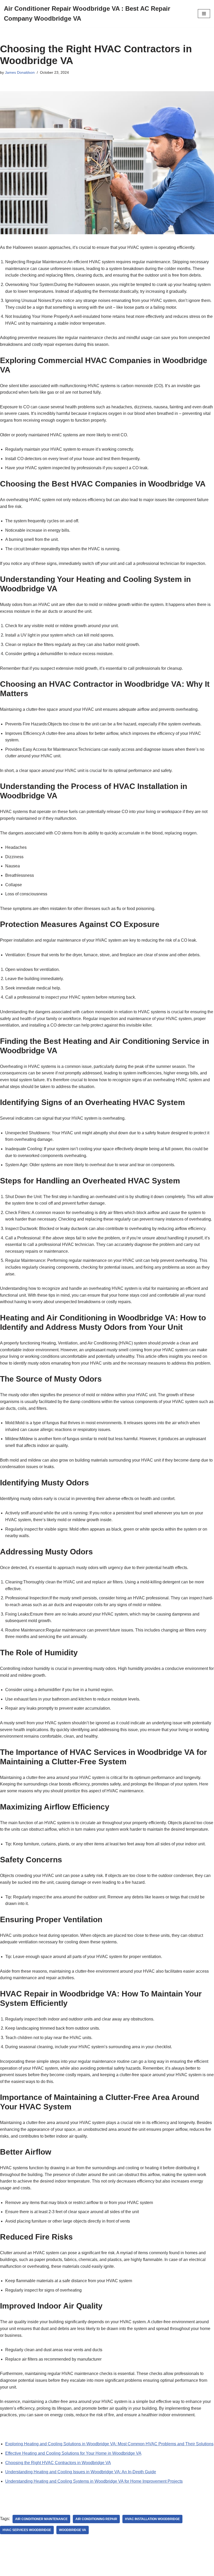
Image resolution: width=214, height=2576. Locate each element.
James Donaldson (20, 72)
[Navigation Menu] (204, 14)
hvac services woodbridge (27, 2530)
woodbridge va (73, 2530)
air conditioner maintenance (41, 2519)
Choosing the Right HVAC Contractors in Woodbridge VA (58, 2463)
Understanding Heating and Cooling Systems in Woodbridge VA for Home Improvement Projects (94, 2481)
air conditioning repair (96, 2519)
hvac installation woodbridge (152, 2519)
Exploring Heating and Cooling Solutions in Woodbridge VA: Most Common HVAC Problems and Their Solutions (109, 2444)
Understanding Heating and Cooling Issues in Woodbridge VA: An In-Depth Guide (81, 2472)
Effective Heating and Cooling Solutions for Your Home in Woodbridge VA (73, 2453)
